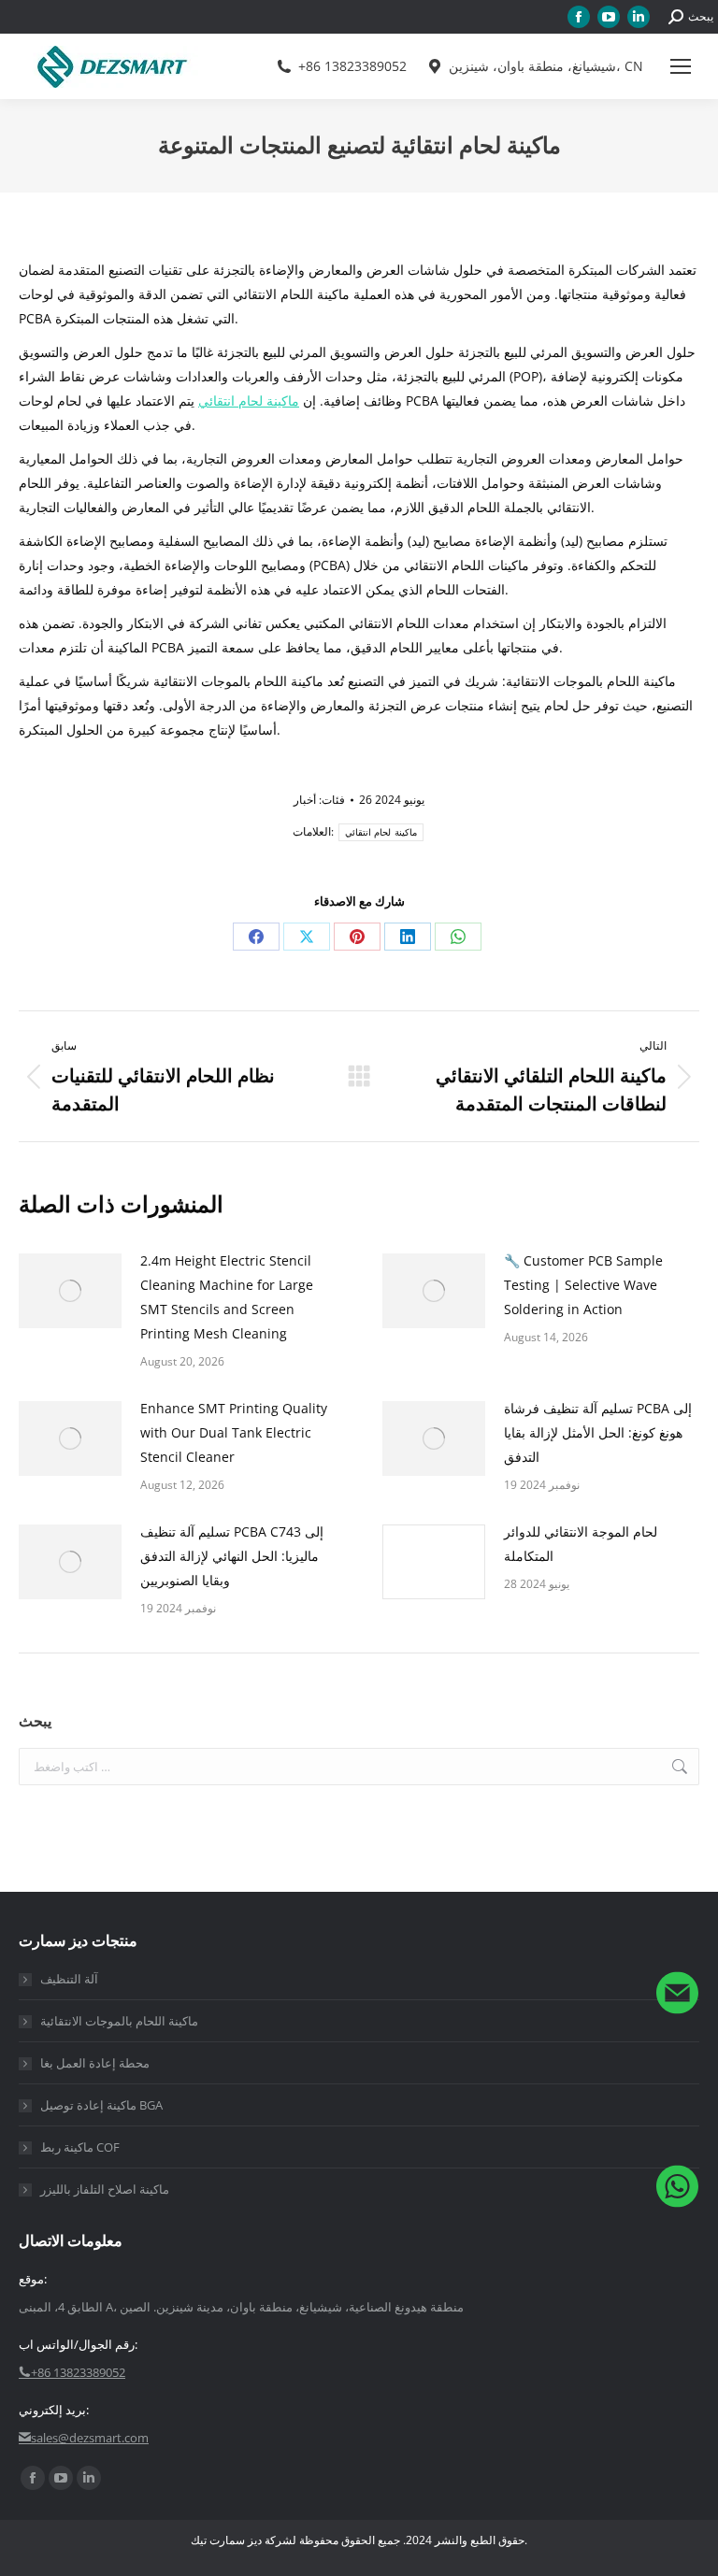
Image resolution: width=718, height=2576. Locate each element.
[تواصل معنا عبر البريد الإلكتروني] (677, 1996)
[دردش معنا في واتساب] (677, 2190)
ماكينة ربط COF (80, 2147)
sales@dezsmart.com (90, 2438)
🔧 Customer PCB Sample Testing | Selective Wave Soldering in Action (583, 1285)
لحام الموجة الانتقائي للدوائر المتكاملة (581, 1544)
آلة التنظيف (69, 1979)
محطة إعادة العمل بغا (95, 2063)
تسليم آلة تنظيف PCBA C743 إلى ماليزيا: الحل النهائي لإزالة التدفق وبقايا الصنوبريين (232, 1556)
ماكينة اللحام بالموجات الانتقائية (119, 2021)
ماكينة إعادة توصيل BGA (101, 2105)
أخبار (305, 800)
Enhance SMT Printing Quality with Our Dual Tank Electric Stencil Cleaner (234, 1432)
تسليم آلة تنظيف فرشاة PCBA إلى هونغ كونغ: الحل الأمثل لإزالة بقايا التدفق (598, 1432)
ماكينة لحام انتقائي (249, 401)
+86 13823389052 (352, 66)
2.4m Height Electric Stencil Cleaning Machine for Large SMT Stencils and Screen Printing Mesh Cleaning (227, 1297)
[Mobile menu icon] (681, 66)
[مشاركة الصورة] (70, 1291)
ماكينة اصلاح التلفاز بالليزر (105, 2189)
